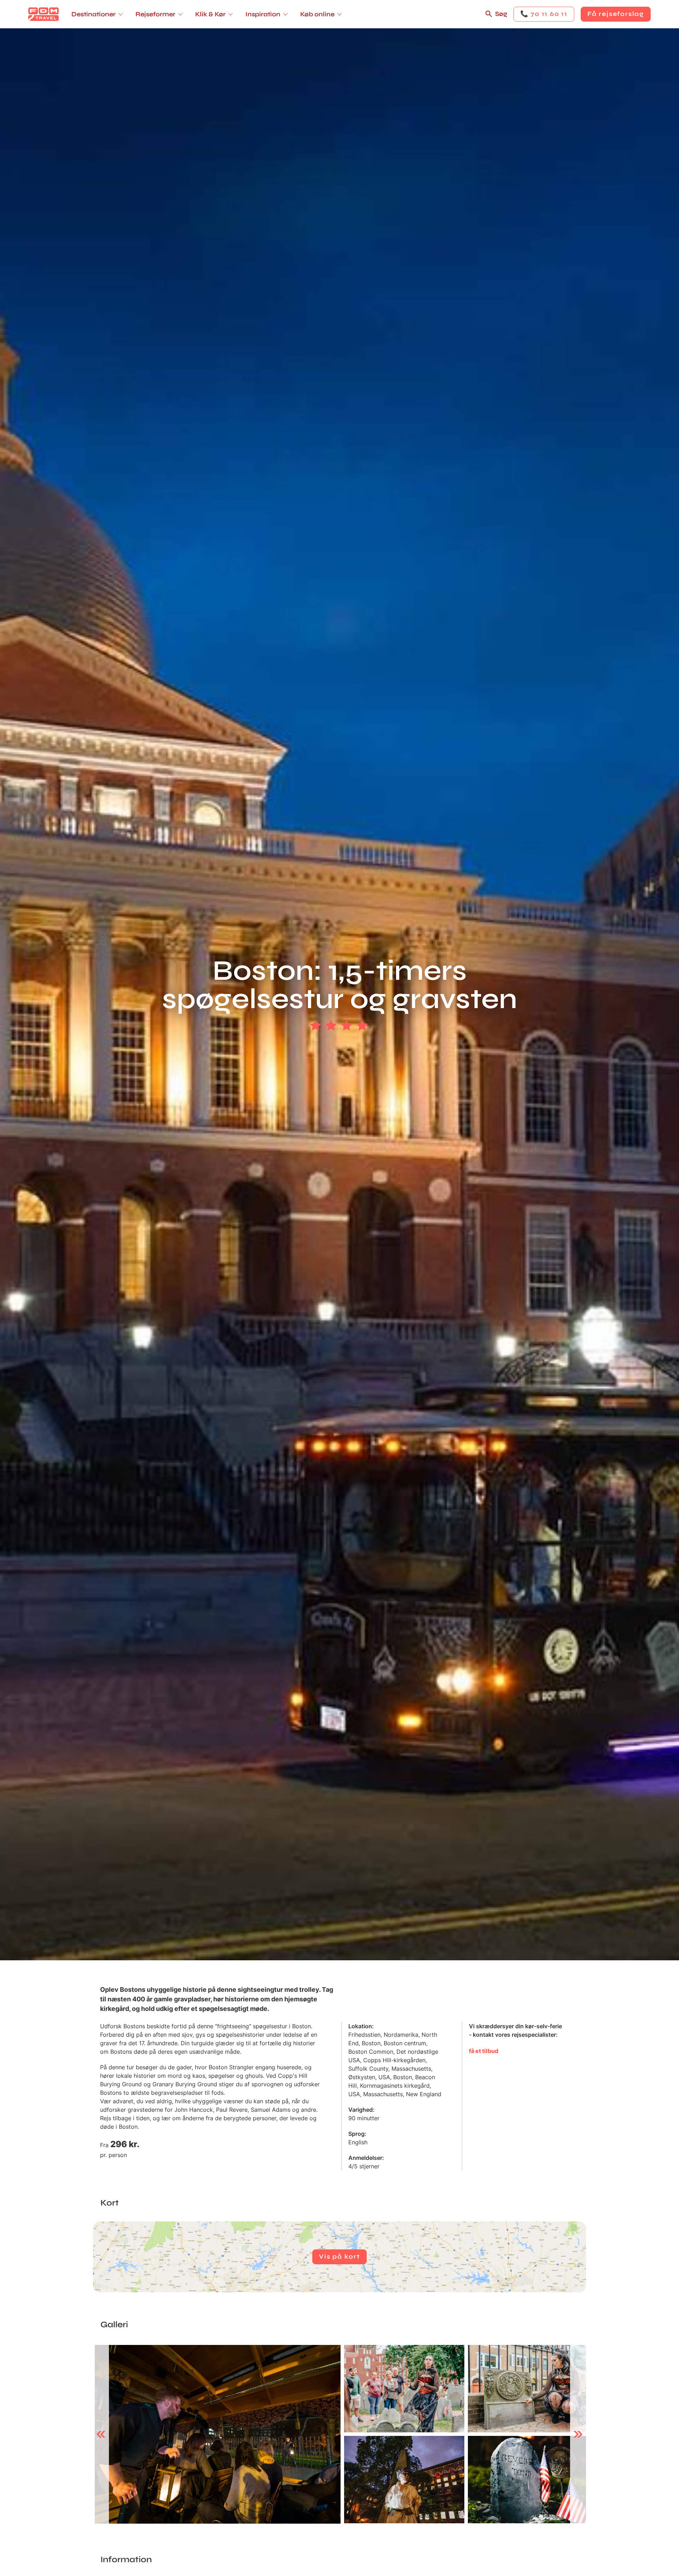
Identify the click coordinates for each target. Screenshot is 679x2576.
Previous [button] (101, 2434)
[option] (218, 2434)
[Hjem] (43, 14)
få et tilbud (484, 2051)
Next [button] (578, 2434)
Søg (501, 14)
